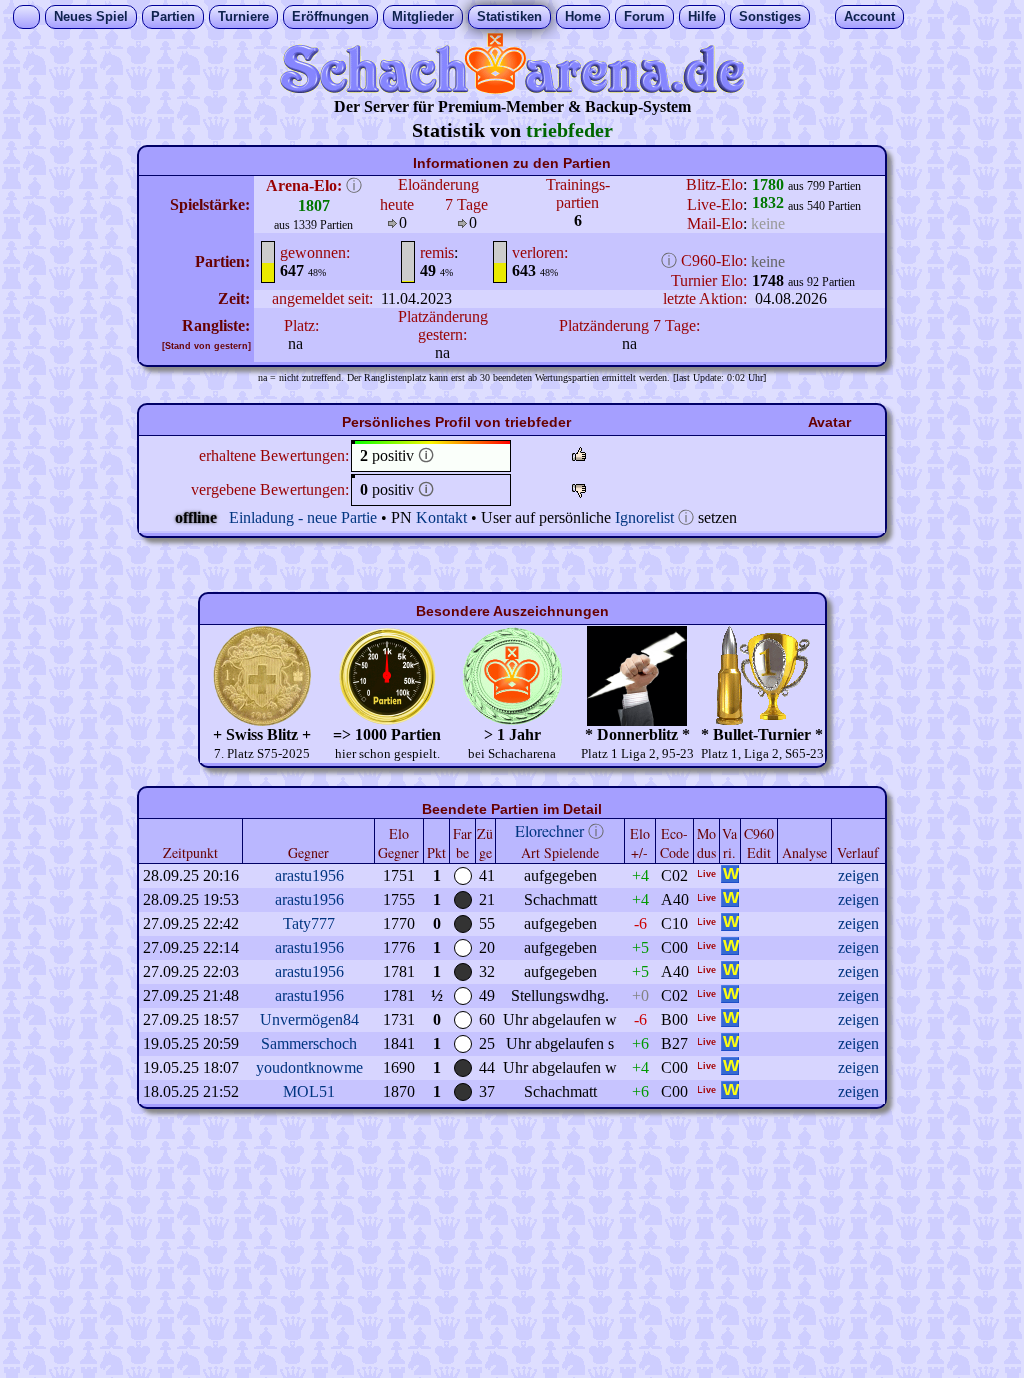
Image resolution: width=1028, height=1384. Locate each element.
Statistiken (509, 16)
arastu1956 (309, 875)
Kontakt (441, 517)
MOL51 (309, 1091)
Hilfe (702, 16)
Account (869, 16)
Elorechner (549, 830)
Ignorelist (644, 517)
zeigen (858, 875)
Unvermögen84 (309, 1019)
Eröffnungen (330, 16)
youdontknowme (309, 1067)
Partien (173, 16)
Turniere (243, 16)
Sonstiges (770, 16)
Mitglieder (423, 16)
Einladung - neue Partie (303, 517)
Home (583, 16)
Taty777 (309, 923)
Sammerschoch (309, 1043)
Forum (644, 16)
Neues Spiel (91, 16)
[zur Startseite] (512, 88)
